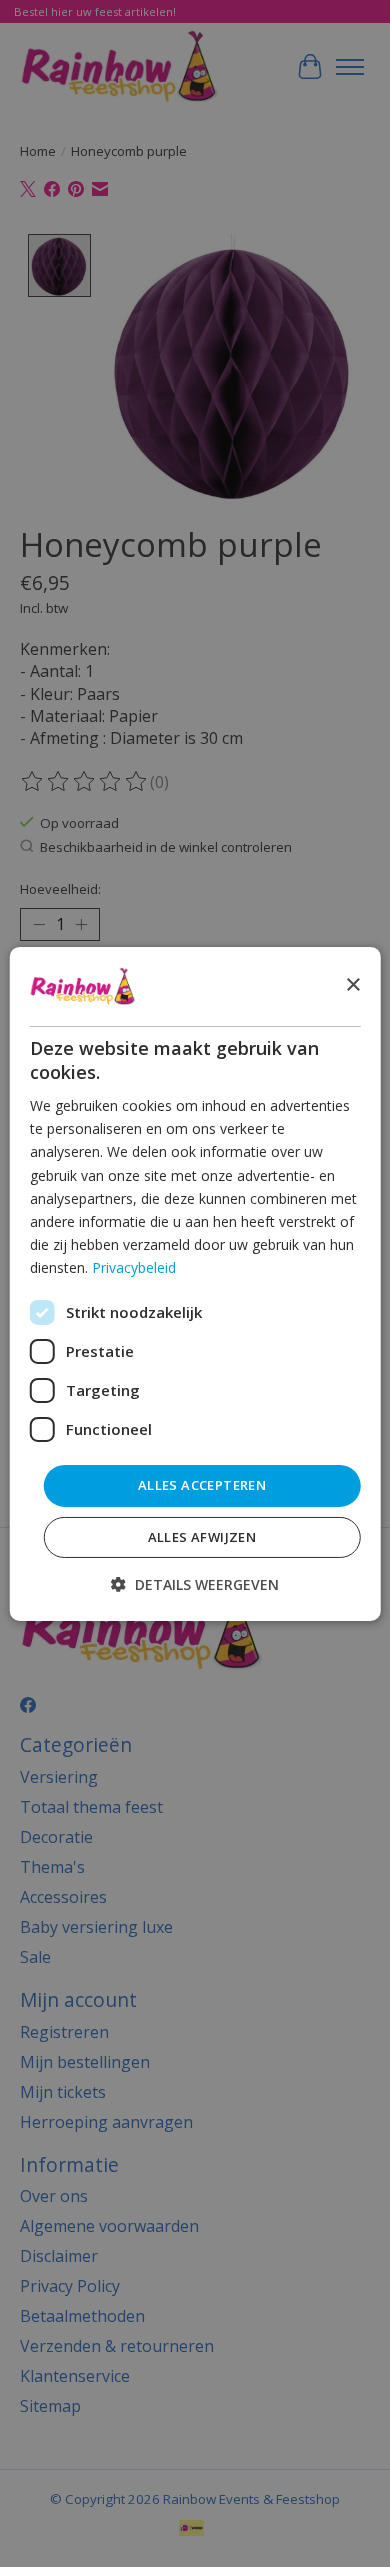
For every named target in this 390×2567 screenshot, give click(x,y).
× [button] (352, 985)
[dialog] (195, 1283)
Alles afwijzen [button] (202, 1537)
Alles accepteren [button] (202, 1485)
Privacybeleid (134, 1267)
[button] (195, 1584)
